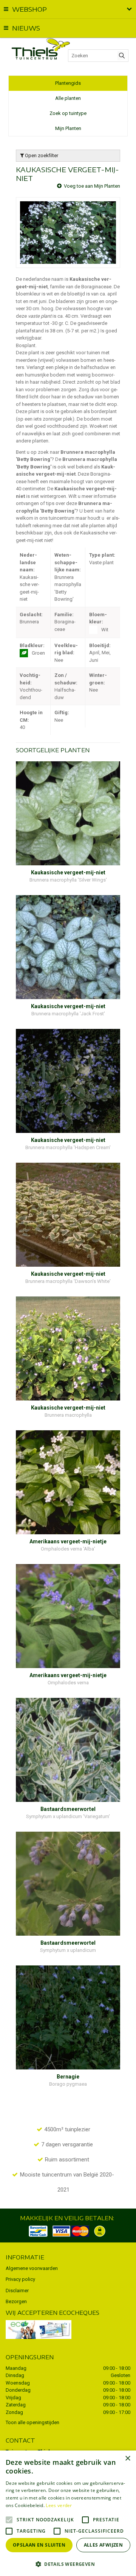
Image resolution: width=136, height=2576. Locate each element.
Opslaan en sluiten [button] (39, 2545)
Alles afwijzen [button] (104, 2545)
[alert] (68, 2513)
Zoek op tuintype (68, 113)
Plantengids (68, 83)
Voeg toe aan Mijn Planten (92, 186)
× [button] (127, 2459)
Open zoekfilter (41, 155)
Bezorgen (16, 2301)
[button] (68, 2564)
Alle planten (68, 98)
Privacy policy (20, 2279)
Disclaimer (17, 2291)
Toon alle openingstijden (32, 2422)
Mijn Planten (68, 128)
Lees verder (59, 2505)
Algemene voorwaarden (32, 2268)
